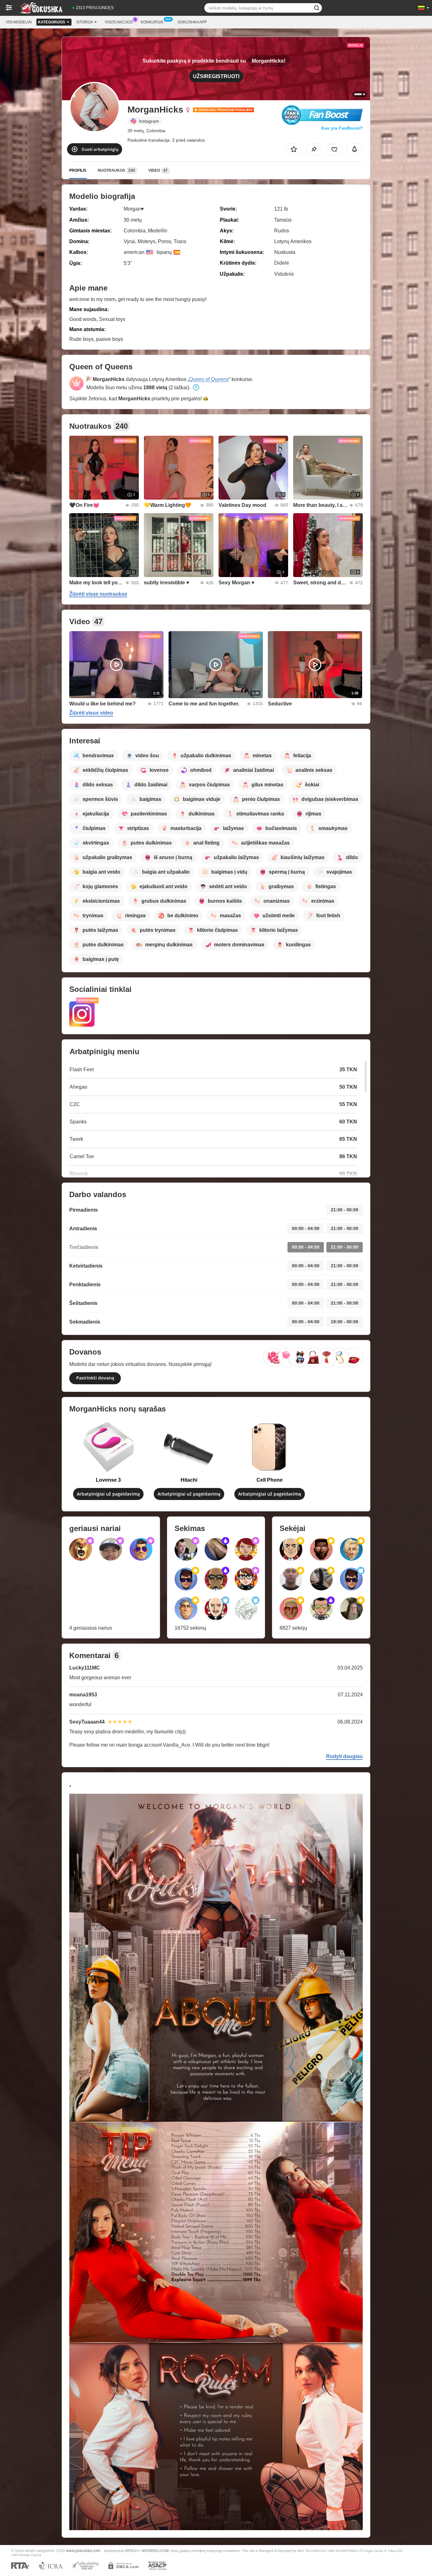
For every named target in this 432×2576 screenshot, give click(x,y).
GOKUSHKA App (192, 22)
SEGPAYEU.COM (155, 2551)
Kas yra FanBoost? (342, 128)
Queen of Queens (209, 379)
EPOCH (131, 2551)
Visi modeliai (19, 22)
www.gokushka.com (83, 2551)
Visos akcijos (119, 22)
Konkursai (152, 22)
